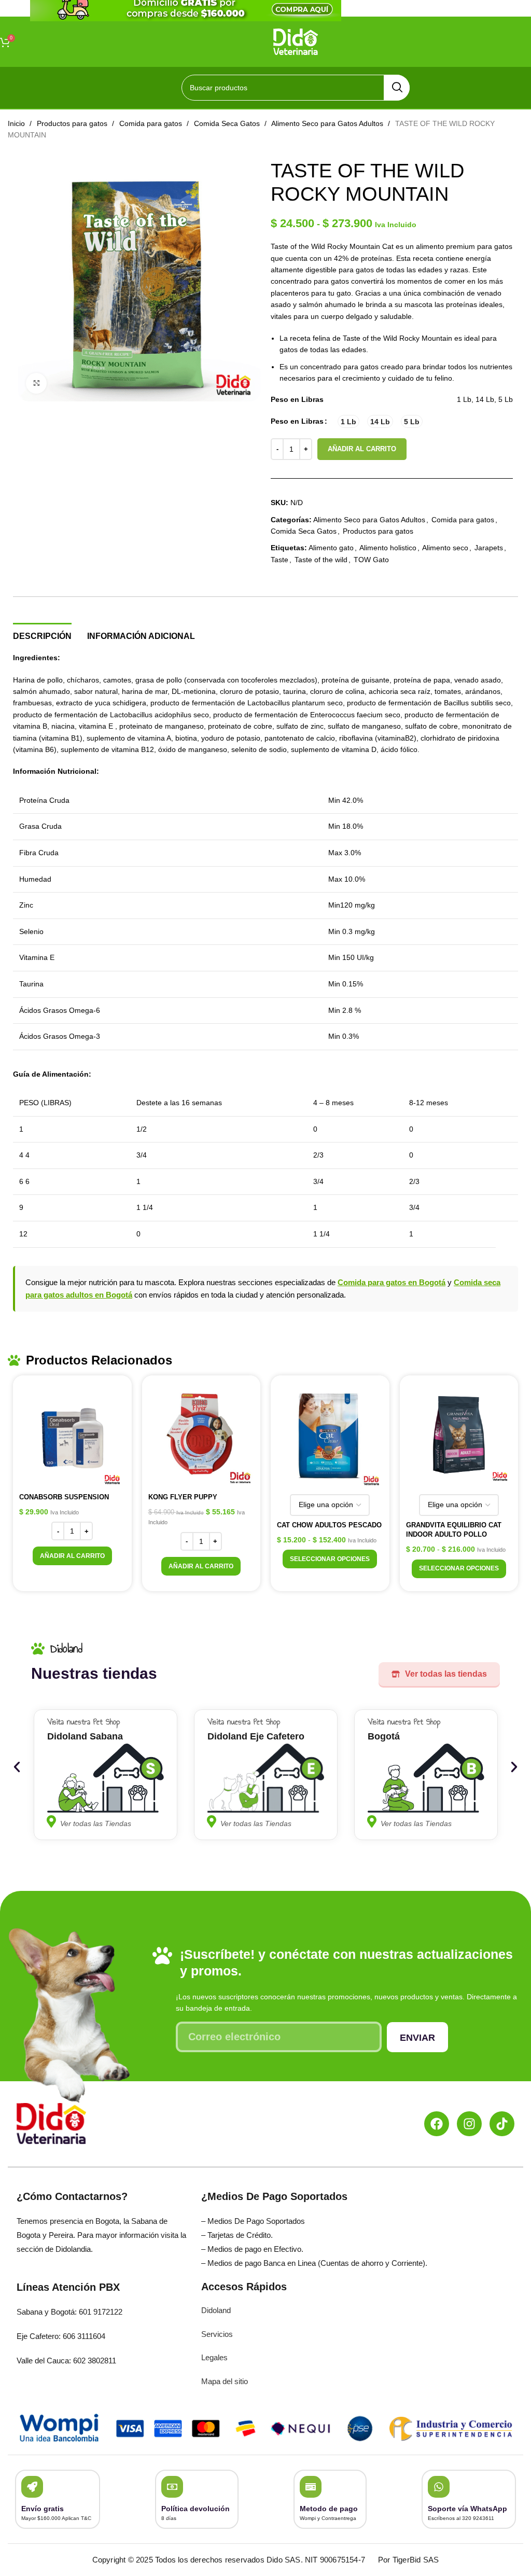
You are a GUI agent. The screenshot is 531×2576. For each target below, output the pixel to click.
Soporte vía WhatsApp (467, 2509)
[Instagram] (469, 2124)
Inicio (17, 123)
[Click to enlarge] (36, 383)
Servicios (217, 2334)
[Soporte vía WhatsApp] (439, 2487)
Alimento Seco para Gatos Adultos (328, 123)
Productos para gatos (73, 123)
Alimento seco (445, 548)
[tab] (42, 635)
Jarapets (489, 548)
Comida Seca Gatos (228, 123)
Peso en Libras (297, 421)
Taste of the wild (321, 560)
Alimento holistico (388, 548)
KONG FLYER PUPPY (183, 1497)
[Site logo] (296, 41)
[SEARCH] (397, 88)
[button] (72, 1556)
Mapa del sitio (225, 2381)
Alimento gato (331, 548)
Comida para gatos (152, 123)
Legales (214, 2357)
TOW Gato (371, 560)
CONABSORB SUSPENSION (64, 1497)
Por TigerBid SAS (408, 2560)
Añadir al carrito (362, 449)
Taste (280, 560)
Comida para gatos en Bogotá (392, 1282)
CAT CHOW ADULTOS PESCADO (329, 1525)
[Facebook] (437, 2124)
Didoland (216, 2310)
